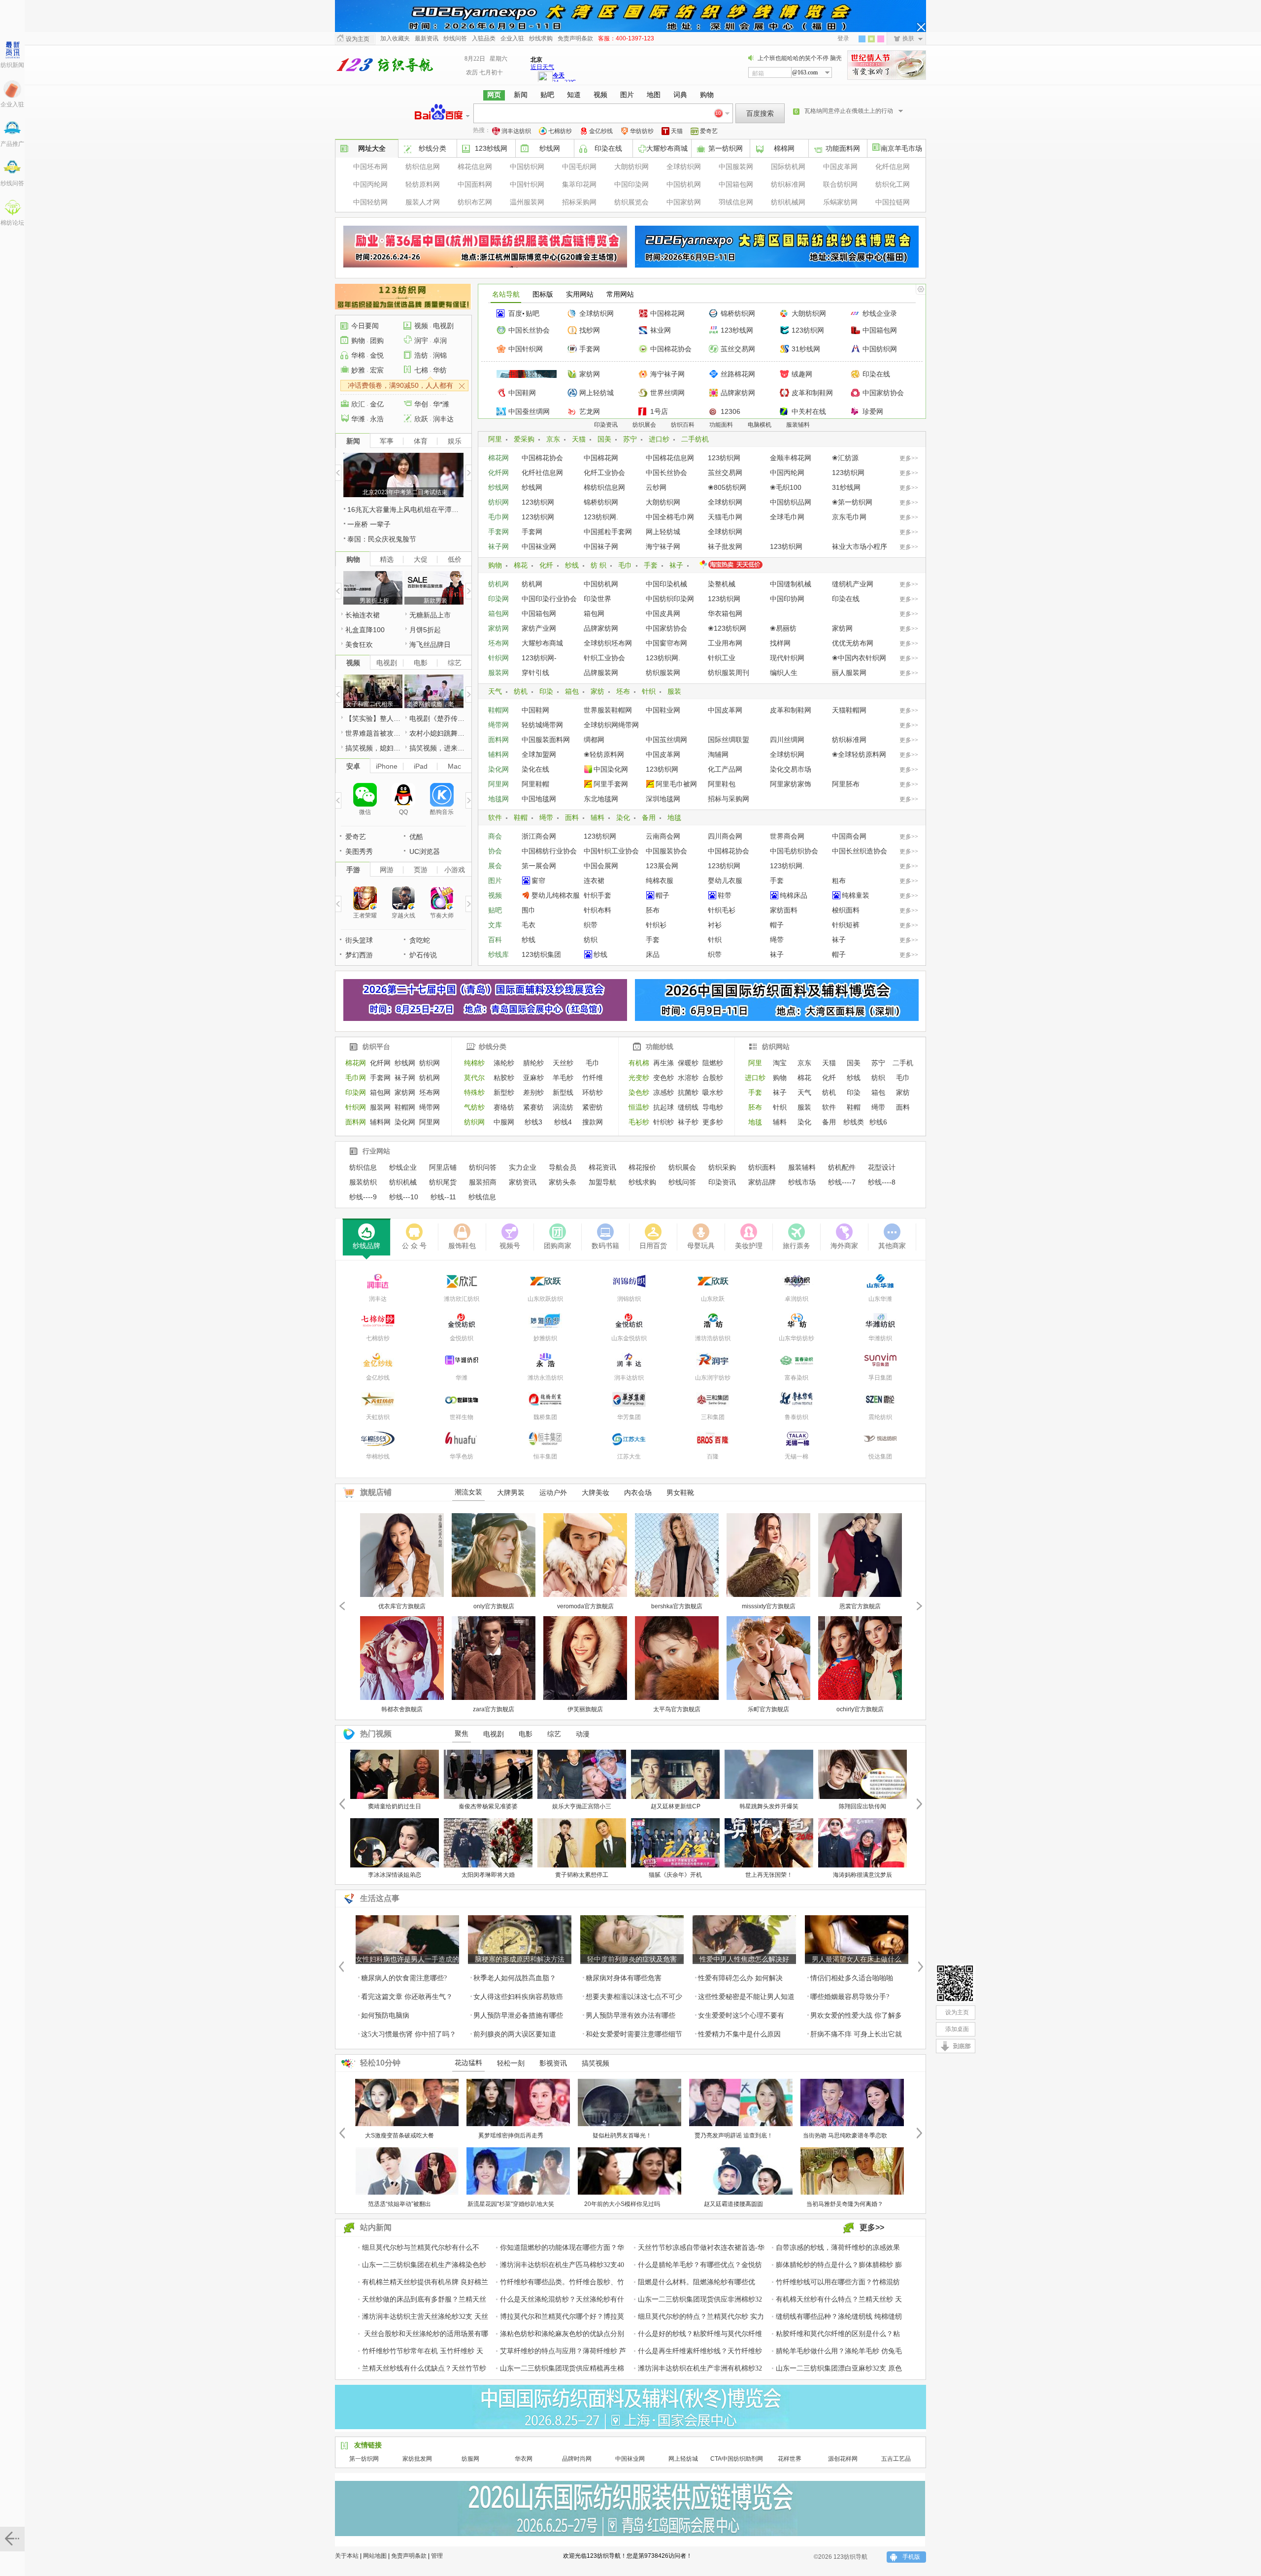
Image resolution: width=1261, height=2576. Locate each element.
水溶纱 (688, 1078)
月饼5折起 (425, 630)
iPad (421, 766)
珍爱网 (873, 411)
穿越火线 (403, 915)
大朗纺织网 (631, 167)
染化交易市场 (791, 769)
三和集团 (713, 1417)
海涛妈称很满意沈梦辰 (863, 1875)
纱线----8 (882, 1182)
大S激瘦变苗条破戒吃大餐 (399, 2135)
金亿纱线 (601, 131)
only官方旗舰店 (494, 1606)
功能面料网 (843, 148)
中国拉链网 (893, 202)
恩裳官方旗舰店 (860, 1606)
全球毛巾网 (787, 517)
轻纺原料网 (423, 184)
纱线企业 (403, 1167)
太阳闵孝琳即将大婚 (488, 1875)
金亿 (377, 404)
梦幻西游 (359, 955)
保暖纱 (688, 1063)
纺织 (591, 940)
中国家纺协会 (883, 393)
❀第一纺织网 (852, 502)
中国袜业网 (539, 546)
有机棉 (639, 1063)
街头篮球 (359, 940)
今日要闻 (365, 326)
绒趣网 (802, 374)
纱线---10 (404, 1197)
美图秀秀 (359, 851)
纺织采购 (722, 1167)
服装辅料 (798, 425)
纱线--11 (443, 1197)
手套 (651, 565)
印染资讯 (606, 425)
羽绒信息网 (736, 202)
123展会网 (662, 866)
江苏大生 (629, 1457)
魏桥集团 (545, 1417)
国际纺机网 (788, 167)
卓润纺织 (796, 1299)
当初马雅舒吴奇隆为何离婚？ (845, 2204)
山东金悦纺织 (629, 1338)
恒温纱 (639, 1107)
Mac (454, 766)
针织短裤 (846, 925)
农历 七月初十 (484, 72)
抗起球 (664, 1107)
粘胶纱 (504, 1078)
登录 (843, 38)
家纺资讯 (523, 1182)
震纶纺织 (880, 1417)
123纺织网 (808, 330)
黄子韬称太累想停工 (582, 1875)
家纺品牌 (762, 1182)
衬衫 (715, 925)
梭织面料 (846, 910)
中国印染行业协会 (549, 599)
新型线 (563, 1092)
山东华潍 (880, 1299)
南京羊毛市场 (901, 148)
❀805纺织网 (727, 487)
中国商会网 (849, 836)
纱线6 (878, 1122)
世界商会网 (787, 836)
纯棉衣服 (660, 881)
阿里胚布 (846, 784)
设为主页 (358, 39)
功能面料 (721, 425)
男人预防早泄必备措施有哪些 (518, 2016)
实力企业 (523, 1167)
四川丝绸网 (787, 740)
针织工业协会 (604, 658)
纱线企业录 (880, 313)
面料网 (498, 740)
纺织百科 (683, 425)
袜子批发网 (725, 546)
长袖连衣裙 (363, 615)
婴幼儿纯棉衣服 (556, 895)
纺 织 (598, 565)
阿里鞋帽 (535, 784)
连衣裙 (594, 881)
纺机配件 (842, 1167)
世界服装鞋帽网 (608, 710)
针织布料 (597, 910)
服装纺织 (363, 1182)
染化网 (498, 769)
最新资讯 (427, 38)
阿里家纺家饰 (791, 784)
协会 (495, 851)
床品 (653, 954)
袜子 (676, 565)
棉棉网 (784, 148)
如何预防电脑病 (385, 2016)
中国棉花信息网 (670, 458)
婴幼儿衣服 (725, 881)
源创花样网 (843, 2459)
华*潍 (441, 404)
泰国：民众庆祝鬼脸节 (382, 539)
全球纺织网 (684, 167)
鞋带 (725, 895)
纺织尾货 (443, 1182)
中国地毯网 (539, 799)
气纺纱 (474, 1107)
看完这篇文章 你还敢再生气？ (407, 1997)
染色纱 (639, 1092)
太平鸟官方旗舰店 (677, 1709)
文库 (495, 925)
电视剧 (443, 326)
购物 (495, 565)
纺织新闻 (12, 65)
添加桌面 (957, 2029)
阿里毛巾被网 (676, 784)
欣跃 (421, 419)
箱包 (572, 691)
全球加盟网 (539, 754)
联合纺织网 (840, 184)
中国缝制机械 (791, 584)
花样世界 (790, 2459)
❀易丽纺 (783, 628)
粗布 (839, 881)
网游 (387, 870)
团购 (377, 340)
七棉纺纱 (560, 131)
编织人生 (784, 673)
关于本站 (347, 2556)
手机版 (911, 2557)
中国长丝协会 (529, 330)
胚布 (653, 910)
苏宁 (630, 439)
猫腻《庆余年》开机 (675, 1875)
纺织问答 (483, 1167)
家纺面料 (784, 910)
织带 (591, 925)
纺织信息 (363, 1167)
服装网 (498, 673)
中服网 (504, 1122)
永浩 (377, 419)
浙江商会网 (539, 836)
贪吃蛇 (420, 940)
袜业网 (661, 330)
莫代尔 (474, 1078)
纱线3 (533, 1122)
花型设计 (882, 1167)
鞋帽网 (498, 710)
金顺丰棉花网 (791, 458)
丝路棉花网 (738, 374)
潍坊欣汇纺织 (462, 1299)
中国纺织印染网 (670, 599)
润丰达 (443, 419)
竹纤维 (593, 1078)
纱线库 (498, 954)
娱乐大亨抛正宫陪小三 (582, 1806)
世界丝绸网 (667, 393)
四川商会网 (725, 836)
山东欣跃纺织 (545, 1299)
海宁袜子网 (667, 374)
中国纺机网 (684, 184)
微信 (365, 812)
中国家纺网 (684, 202)
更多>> (909, 458)
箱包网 (498, 613)
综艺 (455, 663)
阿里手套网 (611, 784)
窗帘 (538, 881)
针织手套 (597, 895)
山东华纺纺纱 (796, 1338)
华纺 (440, 370)
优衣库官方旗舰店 (402, 1606)
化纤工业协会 (604, 473)
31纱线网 (806, 349)
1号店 (659, 411)
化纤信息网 (893, 167)
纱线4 (563, 1122)
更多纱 (713, 1122)
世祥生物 (462, 1417)
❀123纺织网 (727, 628)
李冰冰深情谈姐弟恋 (395, 1875)
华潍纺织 (880, 1338)
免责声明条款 (575, 38)
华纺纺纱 (642, 131)
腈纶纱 (533, 1063)
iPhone (387, 766)
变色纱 (664, 1078)
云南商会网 (663, 836)
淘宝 (780, 1063)
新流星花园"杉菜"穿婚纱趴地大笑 (511, 2204)
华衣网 (524, 2459)
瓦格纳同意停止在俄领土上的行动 (849, 111)
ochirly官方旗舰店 (860, 1709)
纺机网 (498, 584)
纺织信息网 (423, 167)
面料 (572, 817)
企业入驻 (12, 104)
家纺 (597, 691)
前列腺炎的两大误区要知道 (515, 2034)
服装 (674, 691)
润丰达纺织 (516, 131)
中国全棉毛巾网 (670, 517)
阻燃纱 (713, 1063)
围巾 (529, 910)
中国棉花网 (667, 313)
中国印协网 (787, 599)
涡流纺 (563, 1107)
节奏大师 (442, 915)
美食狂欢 (359, 644)
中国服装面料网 (546, 740)
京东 (553, 439)
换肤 (908, 38)
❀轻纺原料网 (604, 754)
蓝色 (862, 39)
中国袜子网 (601, 546)
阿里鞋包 (722, 784)
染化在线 (535, 769)
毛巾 (625, 565)
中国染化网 (611, 769)
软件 (495, 817)
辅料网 (498, 754)
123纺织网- (539, 658)
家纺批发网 (417, 2459)
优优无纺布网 (853, 643)
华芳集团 (629, 1417)
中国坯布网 (370, 167)
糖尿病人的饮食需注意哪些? (404, 1978)
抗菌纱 (688, 1092)
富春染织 (796, 1378)
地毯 (674, 817)
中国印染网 (631, 184)
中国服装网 (736, 167)
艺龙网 (590, 411)
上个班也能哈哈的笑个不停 (793, 58)
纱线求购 (541, 38)
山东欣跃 (713, 1299)
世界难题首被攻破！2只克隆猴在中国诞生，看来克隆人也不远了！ (374, 733)
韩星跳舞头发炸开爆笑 (769, 1806)
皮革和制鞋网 (812, 393)
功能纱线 (660, 1047)
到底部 (962, 2048)
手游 (353, 870)
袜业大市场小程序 (860, 546)
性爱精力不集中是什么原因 (739, 2034)
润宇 (421, 340)
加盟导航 (602, 1182)
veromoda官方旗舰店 (585, 1606)
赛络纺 (504, 1107)
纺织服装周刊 (729, 673)
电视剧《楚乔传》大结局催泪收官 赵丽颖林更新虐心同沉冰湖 (438, 718)
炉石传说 (423, 955)
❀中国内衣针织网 (859, 658)
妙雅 (358, 370)
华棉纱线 (378, 1457)
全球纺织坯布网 (608, 643)
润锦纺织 (629, 1299)
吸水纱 (713, 1092)
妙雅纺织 (545, 1338)
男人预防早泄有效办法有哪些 (630, 2016)
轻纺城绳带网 (542, 725)
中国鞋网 (522, 393)
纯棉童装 (856, 895)
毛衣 (529, 925)
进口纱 (659, 439)
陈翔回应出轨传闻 (863, 1806)
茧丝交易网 (738, 349)
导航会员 (563, 1167)
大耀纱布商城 (667, 148)
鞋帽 (521, 817)
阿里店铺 (443, 1167)
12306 (730, 411)
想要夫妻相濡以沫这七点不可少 (634, 1997)
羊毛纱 (563, 1078)
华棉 (358, 355)
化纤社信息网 (542, 473)
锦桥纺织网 (738, 313)
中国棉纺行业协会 (549, 851)
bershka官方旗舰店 (677, 1606)
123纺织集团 (541, 954)
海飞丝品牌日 (430, 644)
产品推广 (12, 144)
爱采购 (524, 439)
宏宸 (377, 370)
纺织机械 (403, 1182)
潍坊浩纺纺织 (713, 1338)
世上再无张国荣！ (769, 1875)
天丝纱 (563, 1063)
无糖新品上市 (430, 615)
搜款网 (593, 1122)
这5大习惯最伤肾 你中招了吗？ (409, 2034)
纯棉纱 (474, 1063)
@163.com (805, 72)
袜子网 (498, 546)
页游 (421, 870)
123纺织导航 (384, 65)
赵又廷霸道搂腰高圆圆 (733, 2204)
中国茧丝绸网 (666, 740)
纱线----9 (363, 1197)
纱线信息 (482, 1197)
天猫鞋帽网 (849, 710)
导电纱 (713, 1107)
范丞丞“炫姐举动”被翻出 (399, 2204)
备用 (649, 817)
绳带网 (498, 725)
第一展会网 (539, 866)
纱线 (572, 565)
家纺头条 (563, 1182)
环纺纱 (593, 1092)
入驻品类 (484, 38)
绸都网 (594, 740)
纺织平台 (376, 1047)
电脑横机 (760, 425)
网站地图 (375, 2556)
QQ (403, 812)
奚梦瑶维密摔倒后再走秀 (511, 2135)
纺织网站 (776, 1047)
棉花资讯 (602, 1167)
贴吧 (532, 313)
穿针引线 (535, 673)
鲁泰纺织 (796, 1417)
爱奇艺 (709, 131)
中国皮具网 (663, 613)
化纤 (546, 565)
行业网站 (376, 1151)
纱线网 (550, 148)
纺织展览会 (631, 202)
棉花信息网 (475, 167)
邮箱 (758, 73)
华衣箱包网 (725, 613)
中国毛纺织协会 (794, 851)
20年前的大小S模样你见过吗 (622, 2204)
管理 (437, 2556)
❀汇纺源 (845, 458)
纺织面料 (762, 1167)
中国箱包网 (736, 184)
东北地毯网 (601, 799)
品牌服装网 (601, 673)
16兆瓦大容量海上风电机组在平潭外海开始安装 (405, 509)
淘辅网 (718, 754)
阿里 (495, 439)
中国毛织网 (579, 167)
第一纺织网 (726, 148)
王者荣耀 (365, 915)
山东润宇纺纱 (713, 1378)
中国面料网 (475, 184)
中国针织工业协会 (611, 851)
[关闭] (921, 27)
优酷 (416, 837)
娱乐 (455, 441)
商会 (495, 836)
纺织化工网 (893, 184)
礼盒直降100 (365, 630)
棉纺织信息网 (604, 487)
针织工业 (722, 658)
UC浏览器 (425, 851)
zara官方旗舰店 (494, 1709)
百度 (515, 313)
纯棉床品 (794, 895)
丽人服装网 (849, 673)
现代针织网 (787, 658)
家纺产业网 (539, 628)
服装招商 (483, 1182)
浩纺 (421, 355)
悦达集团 (880, 1457)
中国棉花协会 (671, 349)
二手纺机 (695, 439)
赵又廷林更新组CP (676, 1806)
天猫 (677, 131)
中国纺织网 (527, 167)
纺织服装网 (663, 673)
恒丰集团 (545, 1457)
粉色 (881, 39)
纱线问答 (12, 183)
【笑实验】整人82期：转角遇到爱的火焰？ (374, 718)
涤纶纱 (504, 1063)
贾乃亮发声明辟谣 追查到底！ (734, 2135)
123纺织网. (601, 517)
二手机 (903, 1063)
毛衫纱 (639, 1122)
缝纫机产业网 (853, 584)
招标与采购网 (729, 799)
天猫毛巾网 (725, 517)
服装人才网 (423, 202)
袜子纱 (688, 1122)
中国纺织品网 (791, 502)
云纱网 (656, 487)
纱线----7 (842, 1182)
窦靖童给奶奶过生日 (395, 1806)
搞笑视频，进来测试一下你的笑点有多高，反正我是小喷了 (438, 748)
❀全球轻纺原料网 (859, 754)
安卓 (353, 766)
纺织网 (498, 502)
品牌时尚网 (577, 2459)
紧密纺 (593, 1107)
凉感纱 (664, 1092)
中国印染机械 (666, 584)
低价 (455, 559)
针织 (649, 691)
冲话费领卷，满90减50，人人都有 (400, 385)
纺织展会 (644, 425)
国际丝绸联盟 (729, 740)
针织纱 (664, 1122)
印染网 (498, 599)
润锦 (440, 355)
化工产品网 (725, 769)
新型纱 (504, 1092)
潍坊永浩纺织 (545, 1378)
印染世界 (597, 599)
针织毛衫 (722, 910)
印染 (546, 691)
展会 (495, 866)
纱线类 (854, 1122)
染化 (623, 817)
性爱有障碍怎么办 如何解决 (740, 1978)
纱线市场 (802, 1182)
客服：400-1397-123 (626, 38)
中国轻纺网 (370, 202)
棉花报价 (642, 1167)
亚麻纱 (533, 1078)
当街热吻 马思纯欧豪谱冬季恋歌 (845, 2135)
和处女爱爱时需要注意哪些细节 (634, 2034)
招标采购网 (579, 202)
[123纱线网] (956, 1983)
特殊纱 (474, 1092)
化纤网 (498, 473)
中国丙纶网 (370, 184)
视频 (495, 895)
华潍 (358, 419)
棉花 (521, 565)
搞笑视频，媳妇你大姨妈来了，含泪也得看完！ (374, 748)
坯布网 (498, 643)
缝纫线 (688, 1107)
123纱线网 (491, 148)
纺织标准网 (788, 184)
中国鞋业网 (663, 710)
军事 (387, 441)
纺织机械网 (788, 202)
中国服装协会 (666, 851)
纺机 (521, 691)
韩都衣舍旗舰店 (402, 1709)
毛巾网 (498, 517)
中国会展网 (601, 866)
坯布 (623, 691)
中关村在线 (809, 411)
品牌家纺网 (738, 393)
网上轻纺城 (597, 393)
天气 (495, 691)
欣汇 (358, 404)
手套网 (590, 349)
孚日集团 (880, 1378)
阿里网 (498, 784)
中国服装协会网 (532, 374)
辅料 (597, 817)
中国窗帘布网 (666, 643)
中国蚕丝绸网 (529, 411)
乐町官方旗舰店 (768, 1709)
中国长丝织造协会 (860, 851)
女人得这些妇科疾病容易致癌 (518, 1997)
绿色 (871, 39)
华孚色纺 (462, 1457)
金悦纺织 (462, 1338)
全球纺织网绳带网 (611, 725)
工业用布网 (725, 643)
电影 (421, 663)
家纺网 (590, 374)
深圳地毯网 (663, 799)
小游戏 (455, 870)
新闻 (353, 441)
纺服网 (470, 2459)
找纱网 (590, 330)
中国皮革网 (840, 167)
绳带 (546, 817)
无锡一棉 (796, 1457)
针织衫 (656, 925)
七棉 (421, 370)
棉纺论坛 (12, 223)
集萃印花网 (579, 184)
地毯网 (498, 799)
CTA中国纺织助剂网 (737, 2459)
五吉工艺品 (896, 2459)
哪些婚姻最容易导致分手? (850, 1997)
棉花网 (498, 458)
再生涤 (664, 1063)
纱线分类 (493, 1047)
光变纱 (639, 1078)
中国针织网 (527, 184)
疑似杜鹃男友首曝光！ (622, 2135)
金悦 (377, 355)
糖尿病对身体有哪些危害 (624, 1978)
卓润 (440, 340)
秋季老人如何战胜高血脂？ (515, 1978)
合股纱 (713, 1078)
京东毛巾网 (849, 517)
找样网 (780, 643)
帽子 (663, 895)
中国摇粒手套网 (608, 532)
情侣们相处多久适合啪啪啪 (852, 1978)
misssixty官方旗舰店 (769, 1606)
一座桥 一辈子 (369, 524)
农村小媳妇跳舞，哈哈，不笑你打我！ (438, 733)
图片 (495, 881)
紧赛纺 (533, 1107)
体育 (421, 441)
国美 (604, 439)
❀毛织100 (786, 487)
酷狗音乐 (442, 812)
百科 (495, 940)
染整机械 (722, 584)
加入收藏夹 (395, 38)
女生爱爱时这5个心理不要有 (741, 2016)
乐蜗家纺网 (840, 202)
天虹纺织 (378, 1417)
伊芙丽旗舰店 (585, 1709)
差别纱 (533, 1092)
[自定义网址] (921, 289)
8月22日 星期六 (486, 59)
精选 (387, 559)
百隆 (713, 1457)
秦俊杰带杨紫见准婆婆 (488, 1806)
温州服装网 (527, 202)
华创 (421, 404)
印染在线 (608, 148)
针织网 (498, 658)
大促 (421, 559)
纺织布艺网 (475, 202)
